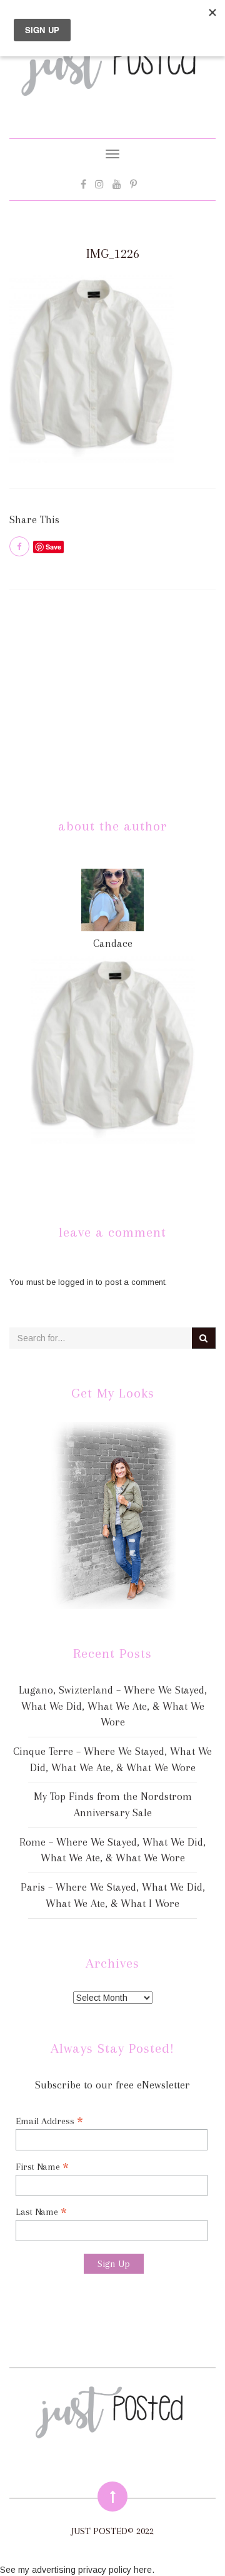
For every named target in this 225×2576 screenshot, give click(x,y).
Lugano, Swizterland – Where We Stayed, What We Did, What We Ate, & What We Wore (113, 1706)
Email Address (49, 2121)
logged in (76, 1282)
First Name (42, 2166)
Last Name (41, 2211)
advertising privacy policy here (92, 2570)
